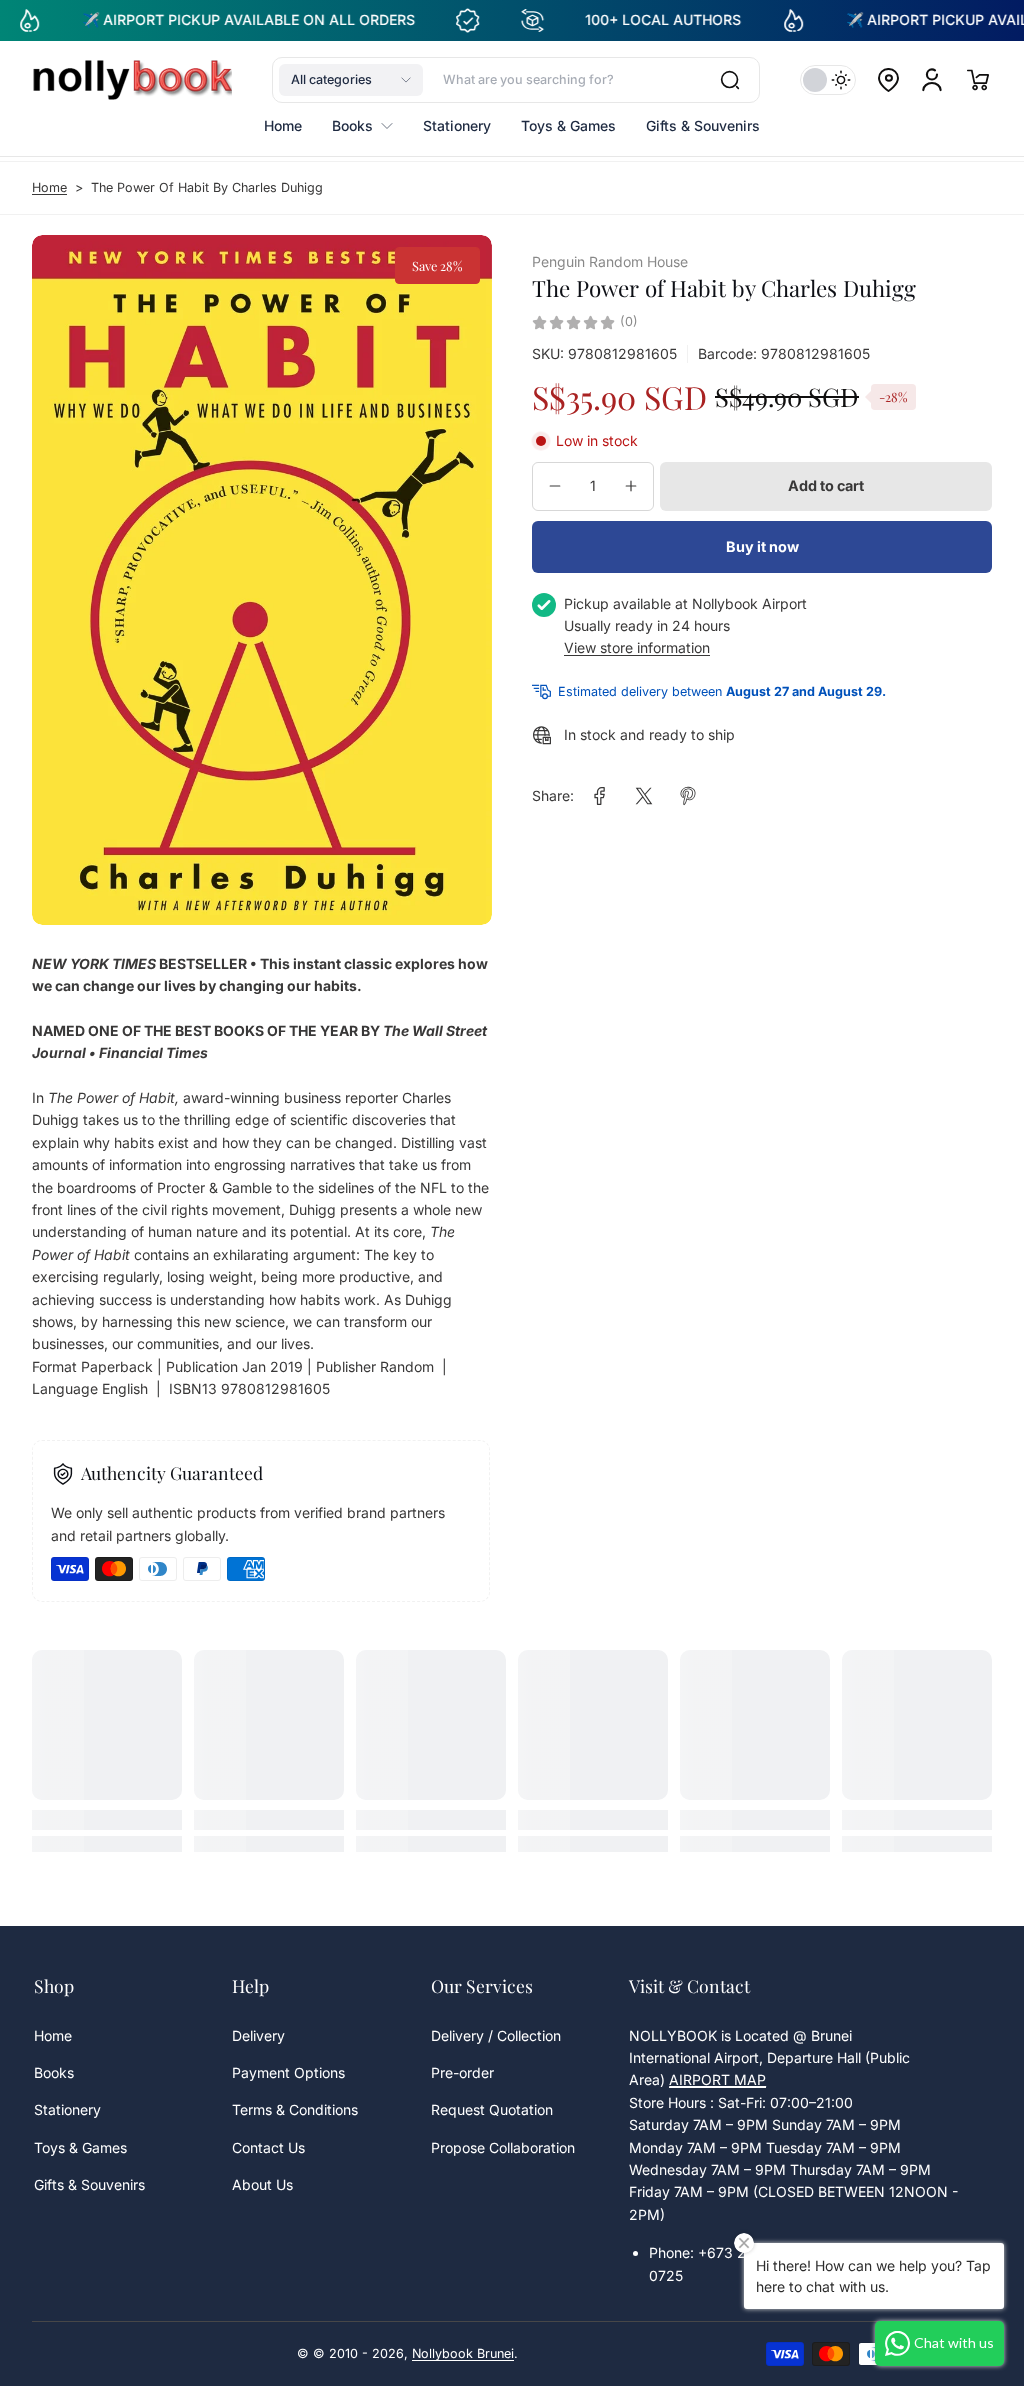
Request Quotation (492, 2109)
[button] (351, 80)
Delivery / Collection (496, 2035)
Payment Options (288, 2072)
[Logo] (132, 80)
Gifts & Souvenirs (89, 2184)
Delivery (258, 2035)
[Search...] (730, 80)
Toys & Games (80, 2147)
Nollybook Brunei (463, 2353)
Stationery (67, 2109)
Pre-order (462, 2072)
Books (54, 2072)
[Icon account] (932, 80)
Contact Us (268, 2147)
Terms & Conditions (295, 2109)
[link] (600, 796)
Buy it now (762, 546)
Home (49, 187)
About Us (262, 2184)
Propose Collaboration (503, 2147)
